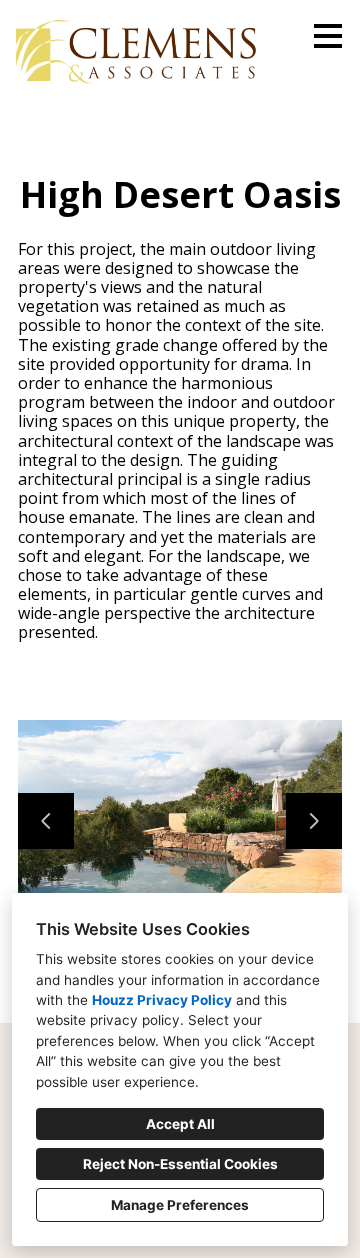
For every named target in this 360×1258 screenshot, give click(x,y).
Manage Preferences (180, 1205)
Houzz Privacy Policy (162, 1000)
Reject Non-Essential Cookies (180, 1164)
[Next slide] (314, 821)
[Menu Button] (328, 36)
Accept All (180, 1124)
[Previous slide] (46, 821)
